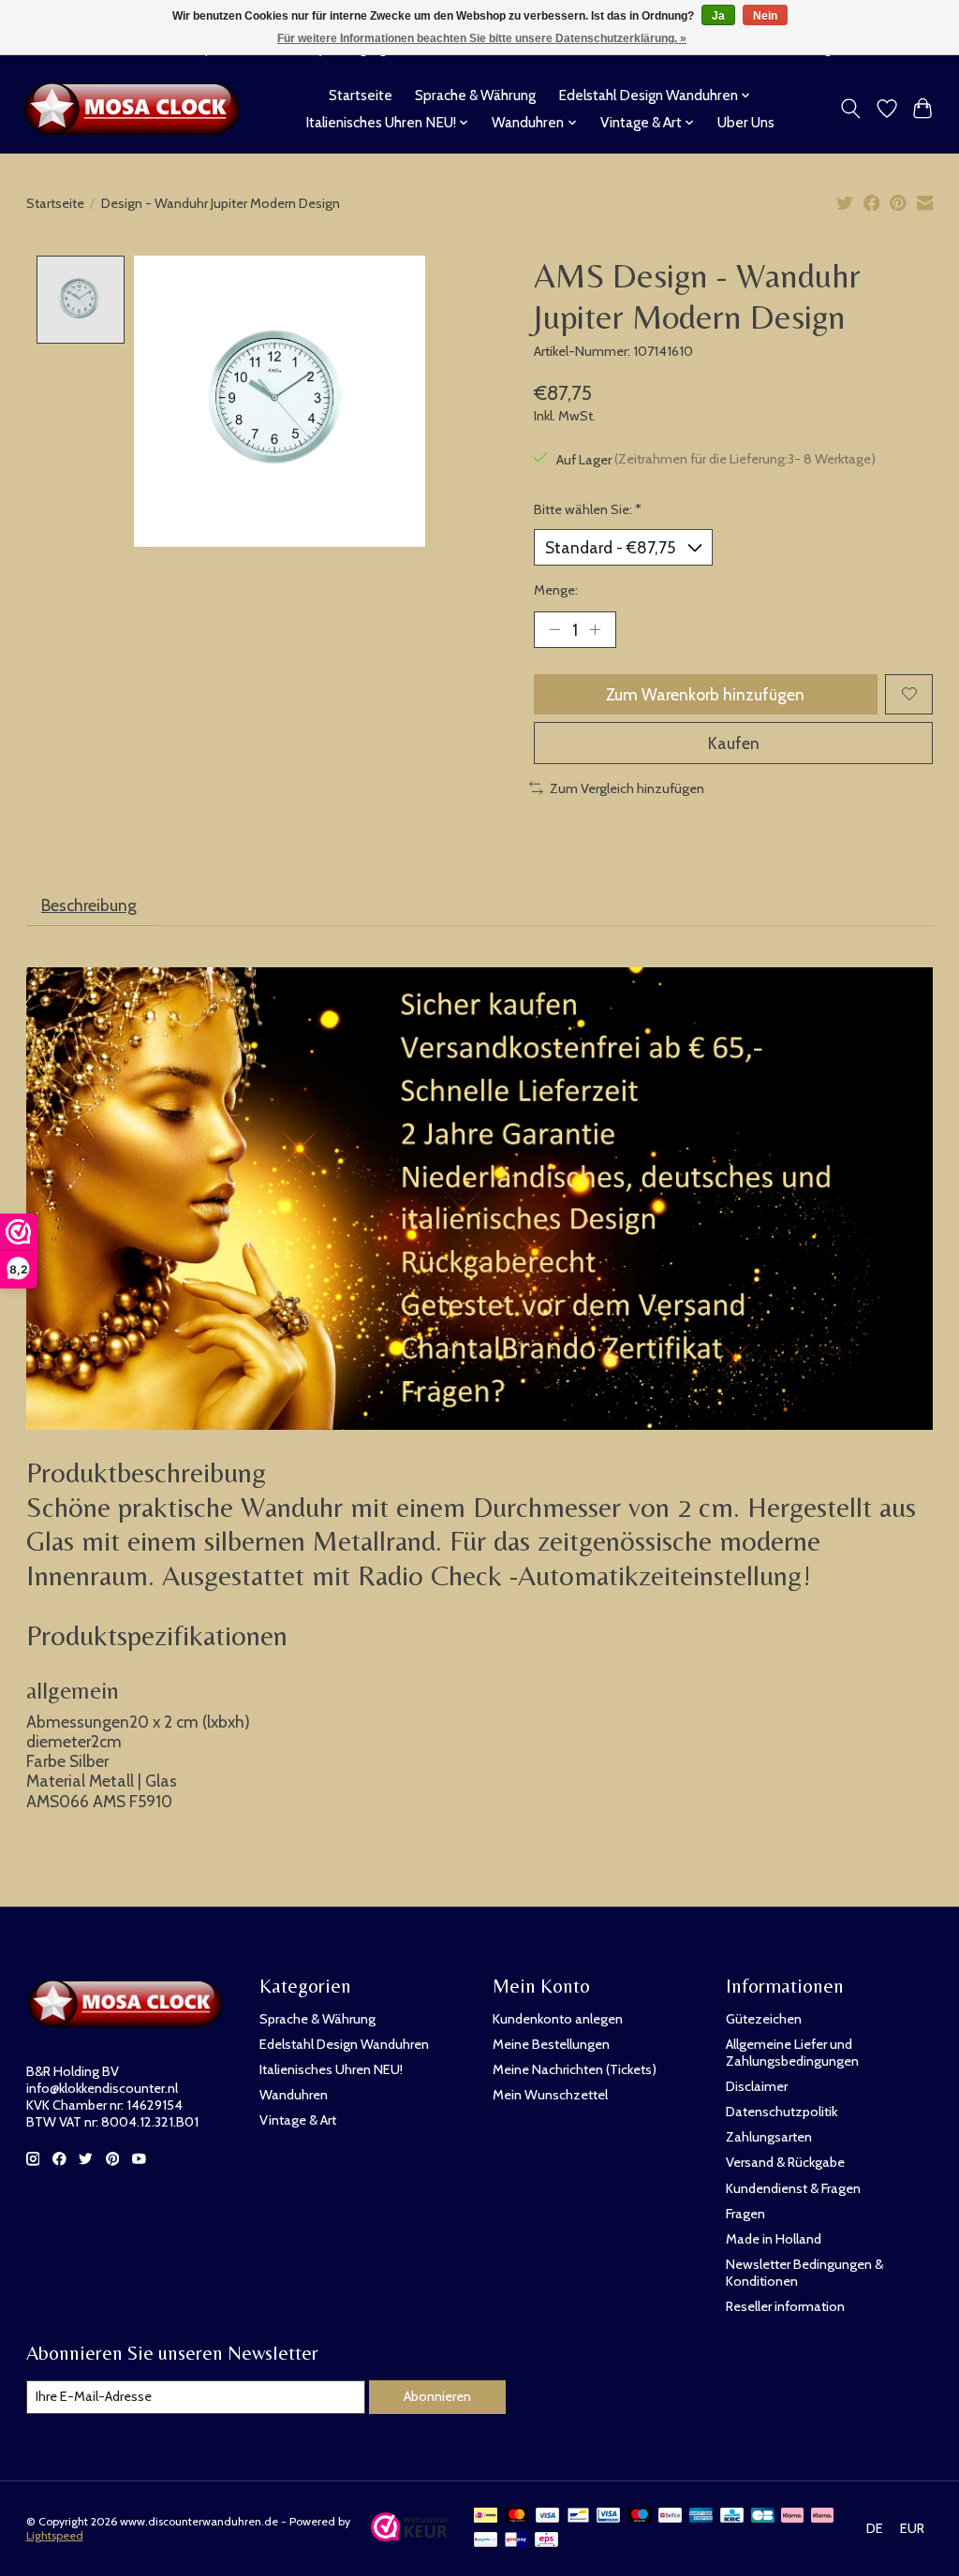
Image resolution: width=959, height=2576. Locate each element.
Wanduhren (294, 2095)
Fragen (745, 2214)
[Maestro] (640, 2517)
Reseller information (785, 2306)
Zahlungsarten (769, 2137)
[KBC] (732, 2517)
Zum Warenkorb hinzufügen (705, 694)
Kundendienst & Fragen (793, 2188)
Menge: (556, 590)
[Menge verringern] (554, 629)
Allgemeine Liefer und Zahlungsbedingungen (792, 2053)
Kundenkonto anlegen (558, 2019)
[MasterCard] (517, 2517)
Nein (765, 16)
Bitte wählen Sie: (588, 509)
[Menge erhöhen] (595, 629)
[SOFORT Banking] (822, 2517)
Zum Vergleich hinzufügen (627, 788)
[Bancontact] (578, 2517)
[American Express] (701, 2517)
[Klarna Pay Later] (792, 2517)
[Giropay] (516, 2541)
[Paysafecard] (486, 2541)
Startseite (361, 95)
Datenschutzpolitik (782, 2112)
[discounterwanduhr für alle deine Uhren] (137, 109)
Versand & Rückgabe (785, 2162)
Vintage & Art (298, 2120)
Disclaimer (757, 2086)
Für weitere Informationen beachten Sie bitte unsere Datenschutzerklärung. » (482, 38)
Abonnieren (437, 2396)
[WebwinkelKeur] (410, 2535)
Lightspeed (55, 2535)
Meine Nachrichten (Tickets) (575, 2069)
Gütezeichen (764, 2019)
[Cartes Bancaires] (763, 2517)
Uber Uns (746, 122)
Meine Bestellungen (551, 2044)
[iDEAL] (486, 2517)
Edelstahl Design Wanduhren (344, 2044)
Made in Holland (774, 2239)
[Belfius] (670, 2517)
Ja (718, 16)
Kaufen (734, 743)
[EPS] (546, 2541)
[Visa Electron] (608, 2517)
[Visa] (548, 2517)
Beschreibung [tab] (89, 905)
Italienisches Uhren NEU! (331, 2069)
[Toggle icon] (850, 109)
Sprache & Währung (475, 95)
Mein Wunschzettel (550, 2095)
